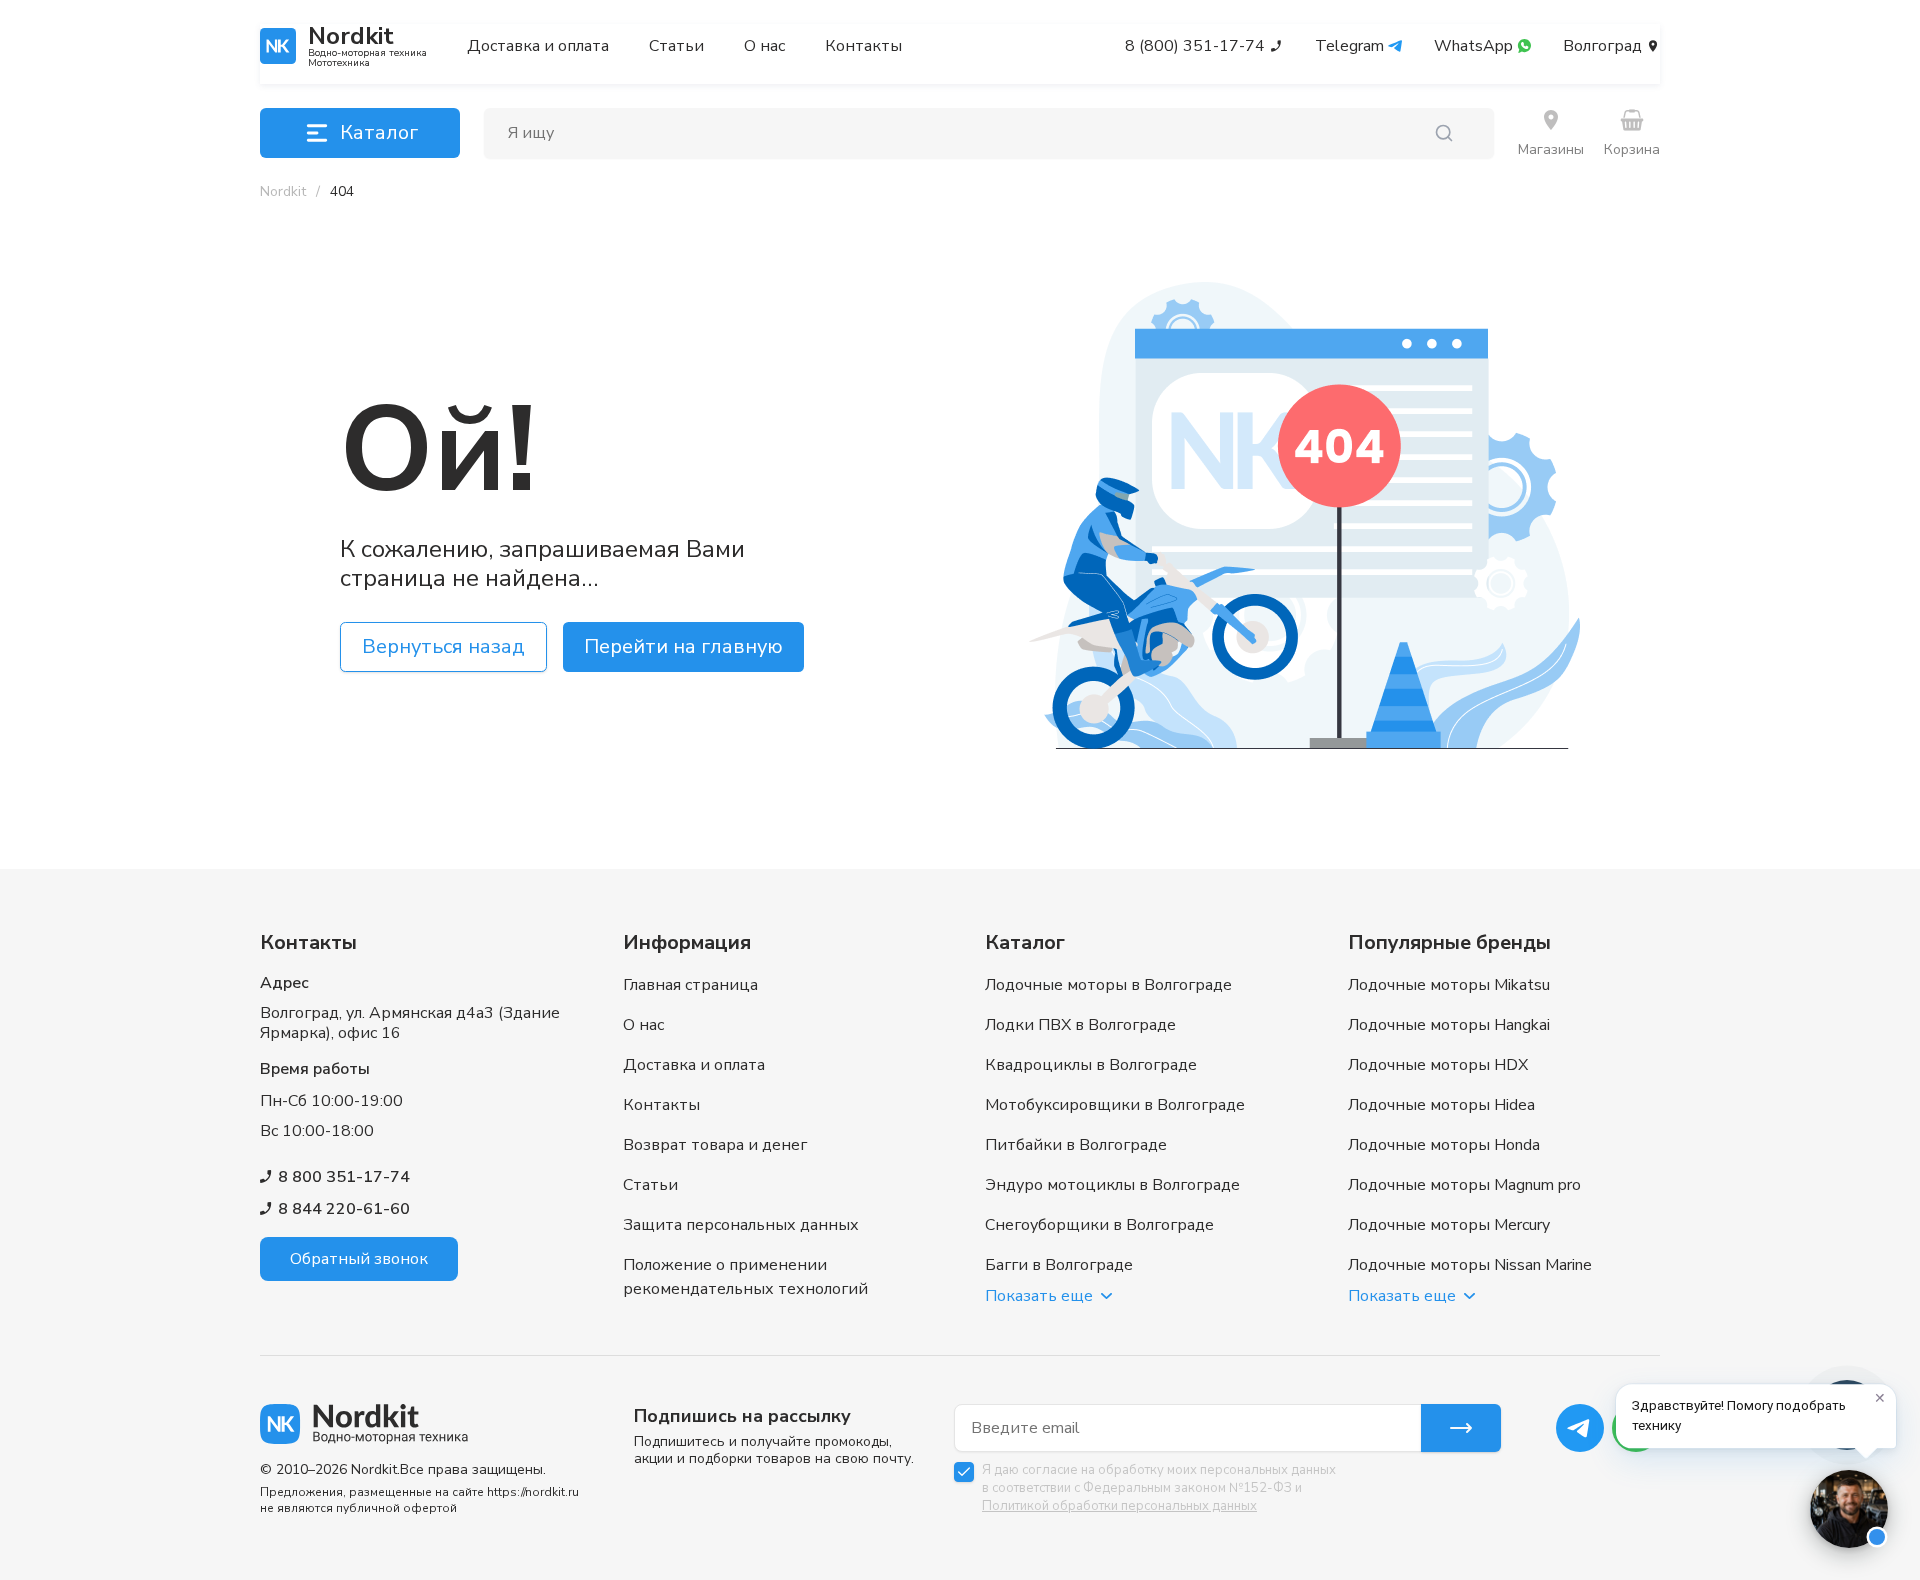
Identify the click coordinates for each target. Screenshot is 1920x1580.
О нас (764, 46)
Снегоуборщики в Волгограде (1099, 1225)
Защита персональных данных (741, 1225)
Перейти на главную (683, 646)
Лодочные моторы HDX (1438, 1065)
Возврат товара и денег (715, 1145)
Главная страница (690, 985)
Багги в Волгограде (1059, 1265)
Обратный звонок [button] (359, 1259)
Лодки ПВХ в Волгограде (1080, 1025)
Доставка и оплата (538, 46)
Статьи (676, 46)
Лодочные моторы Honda (1444, 1145)
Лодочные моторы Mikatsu (1449, 985)
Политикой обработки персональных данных (1119, 1506)
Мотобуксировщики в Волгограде (1115, 1105)
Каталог (379, 132)
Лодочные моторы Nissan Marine (1470, 1265)
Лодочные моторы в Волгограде (1108, 985)
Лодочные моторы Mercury (1449, 1225)
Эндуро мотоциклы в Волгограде (1112, 1185)
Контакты (863, 46)
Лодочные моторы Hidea (1441, 1105)
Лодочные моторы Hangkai (1449, 1025)
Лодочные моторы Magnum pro (1464, 1185)
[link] (342, 192)
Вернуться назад (443, 646)
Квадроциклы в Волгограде (1091, 1065)
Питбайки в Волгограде (1076, 1145)
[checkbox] (964, 1472)
